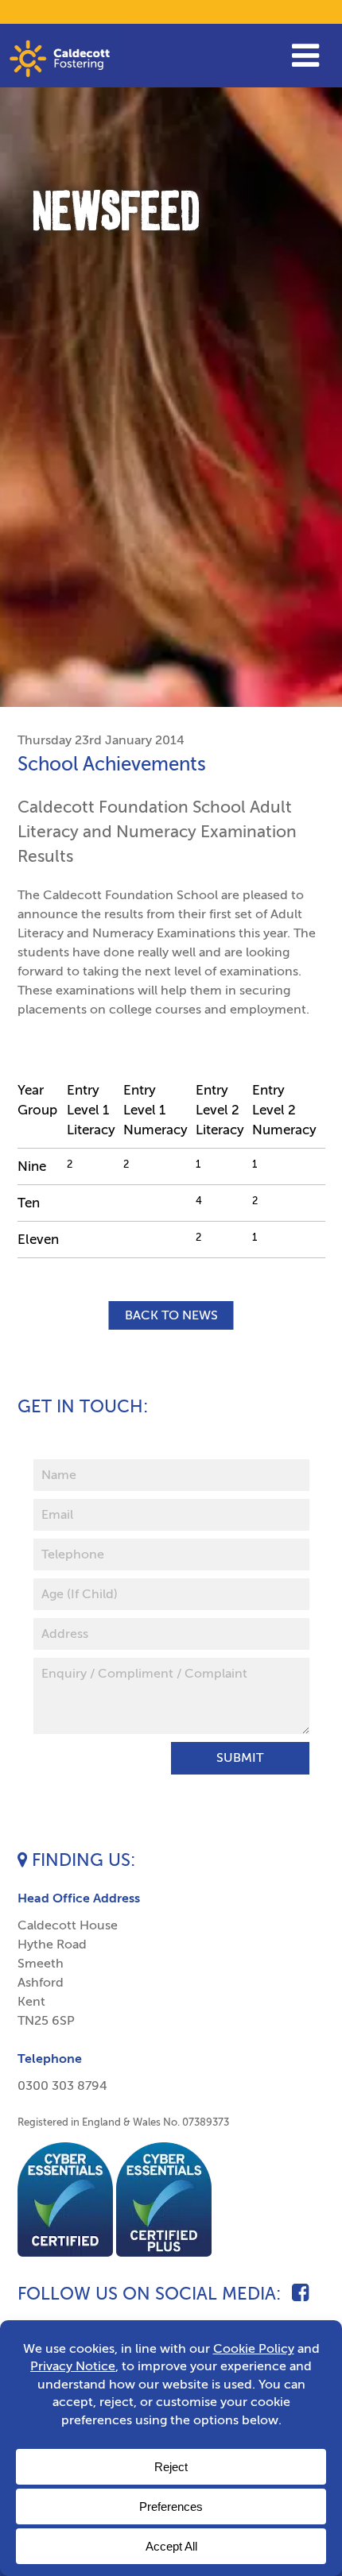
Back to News (171, 1315)
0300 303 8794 (62, 2086)
